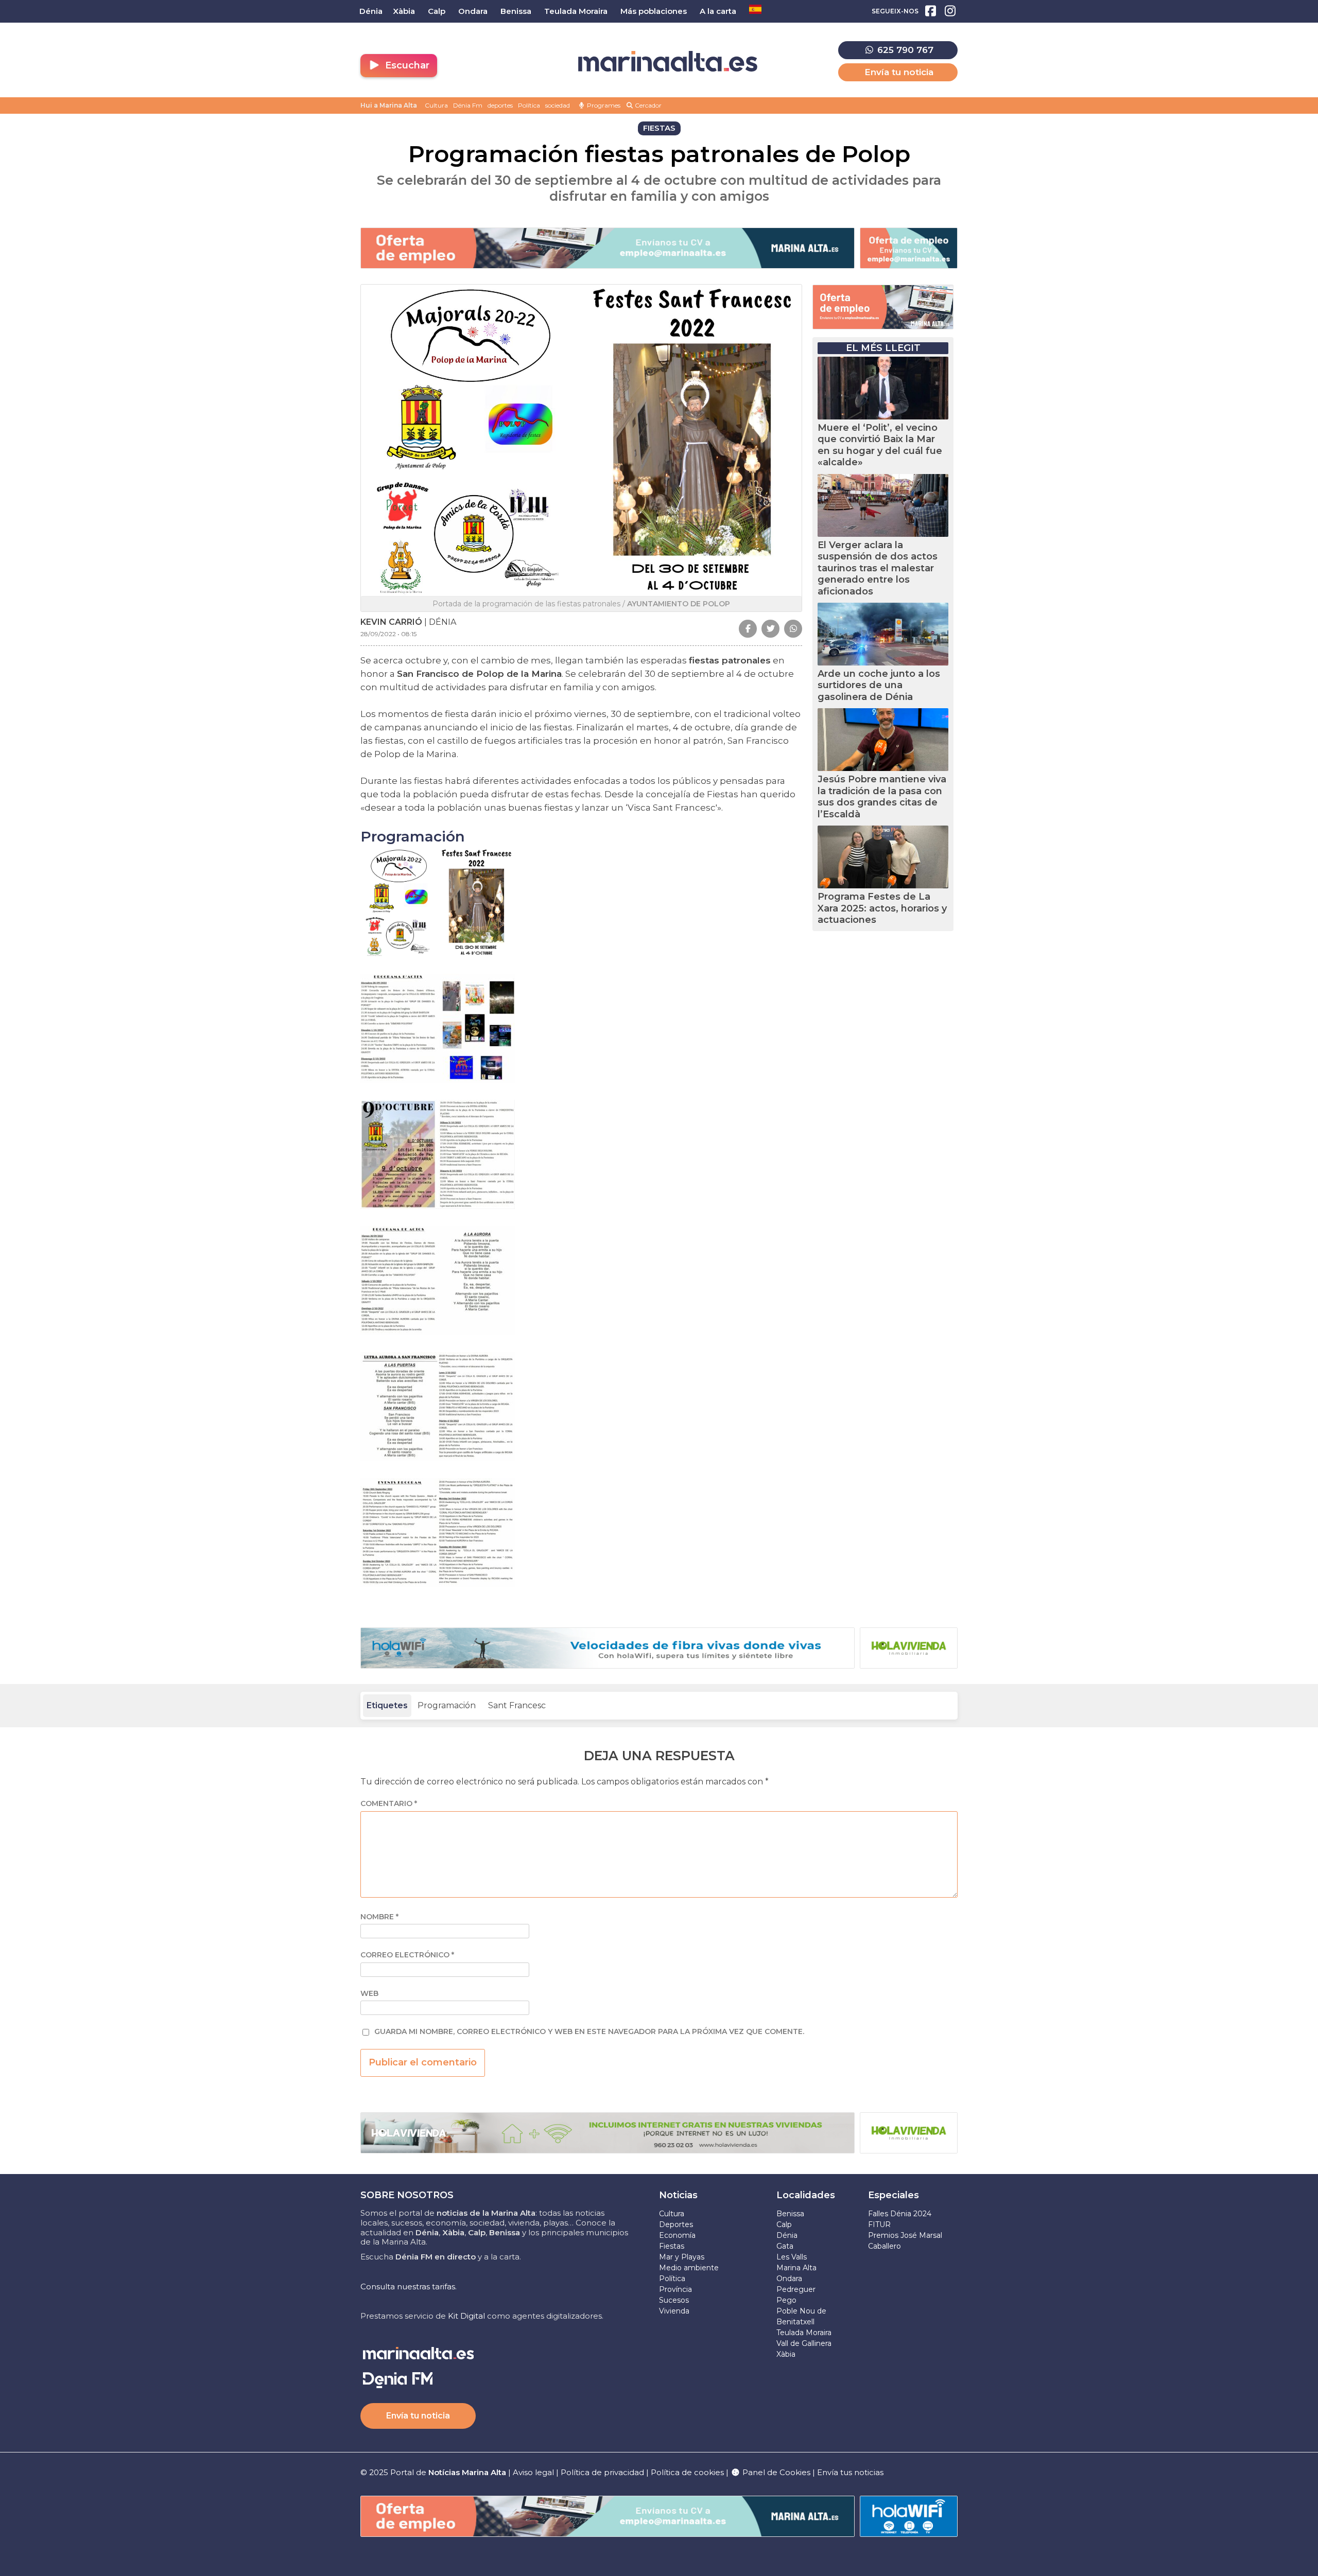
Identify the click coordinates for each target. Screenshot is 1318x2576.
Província (675, 2289)
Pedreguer (796, 2289)
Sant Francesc (517, 1705)
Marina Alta (796, 2268)
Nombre (379, 1917)
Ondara (789, 2279)
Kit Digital (466, 2316)
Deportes (676, 2224)
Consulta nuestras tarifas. (409, 2286)
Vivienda (674, 2311)
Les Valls (792, 2257)
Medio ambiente (689, 2268)
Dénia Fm (468, 105)
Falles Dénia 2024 (900, 2214)
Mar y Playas (682, 2257)
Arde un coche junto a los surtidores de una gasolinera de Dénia (879, 685)
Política (529, 105)
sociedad (558, 105)
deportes (500, 105)
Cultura (436, 105)
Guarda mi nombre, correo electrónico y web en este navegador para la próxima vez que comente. (589, 2032)
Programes (603, 105)
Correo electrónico (407, 1955)
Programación (447, 1705)
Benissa (790, 2214)
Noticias (678, 2195)
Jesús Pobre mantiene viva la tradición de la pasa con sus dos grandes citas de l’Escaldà (882, 797)
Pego (786, 2300)
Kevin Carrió (391, 622)
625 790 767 (904, 50)
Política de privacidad (603, 2472)
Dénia (787, 2235)
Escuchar (406, 65)
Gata (785, 2246)
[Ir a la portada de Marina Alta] (668, 62)
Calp (784, 2224)
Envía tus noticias (850, 2472)
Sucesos (674, 2300)
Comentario (389, 1804)
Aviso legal (533, 2472)
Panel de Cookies (775, 2472)
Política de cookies (687, 2472)
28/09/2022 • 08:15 (388, 634)
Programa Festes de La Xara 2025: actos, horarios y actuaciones (882, 908)
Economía (677, 2235)
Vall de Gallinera (804, 2343)
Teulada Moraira (804, 2333)
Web (369, 1994)
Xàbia (786, 2354)
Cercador (647, 105)
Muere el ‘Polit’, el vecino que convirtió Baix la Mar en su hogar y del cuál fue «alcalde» (880, 445)
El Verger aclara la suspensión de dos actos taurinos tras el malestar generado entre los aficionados (878, 568)
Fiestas (672, 2246)
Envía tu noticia (899, 72)
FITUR (879, 2224)
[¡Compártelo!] (748, 629)
